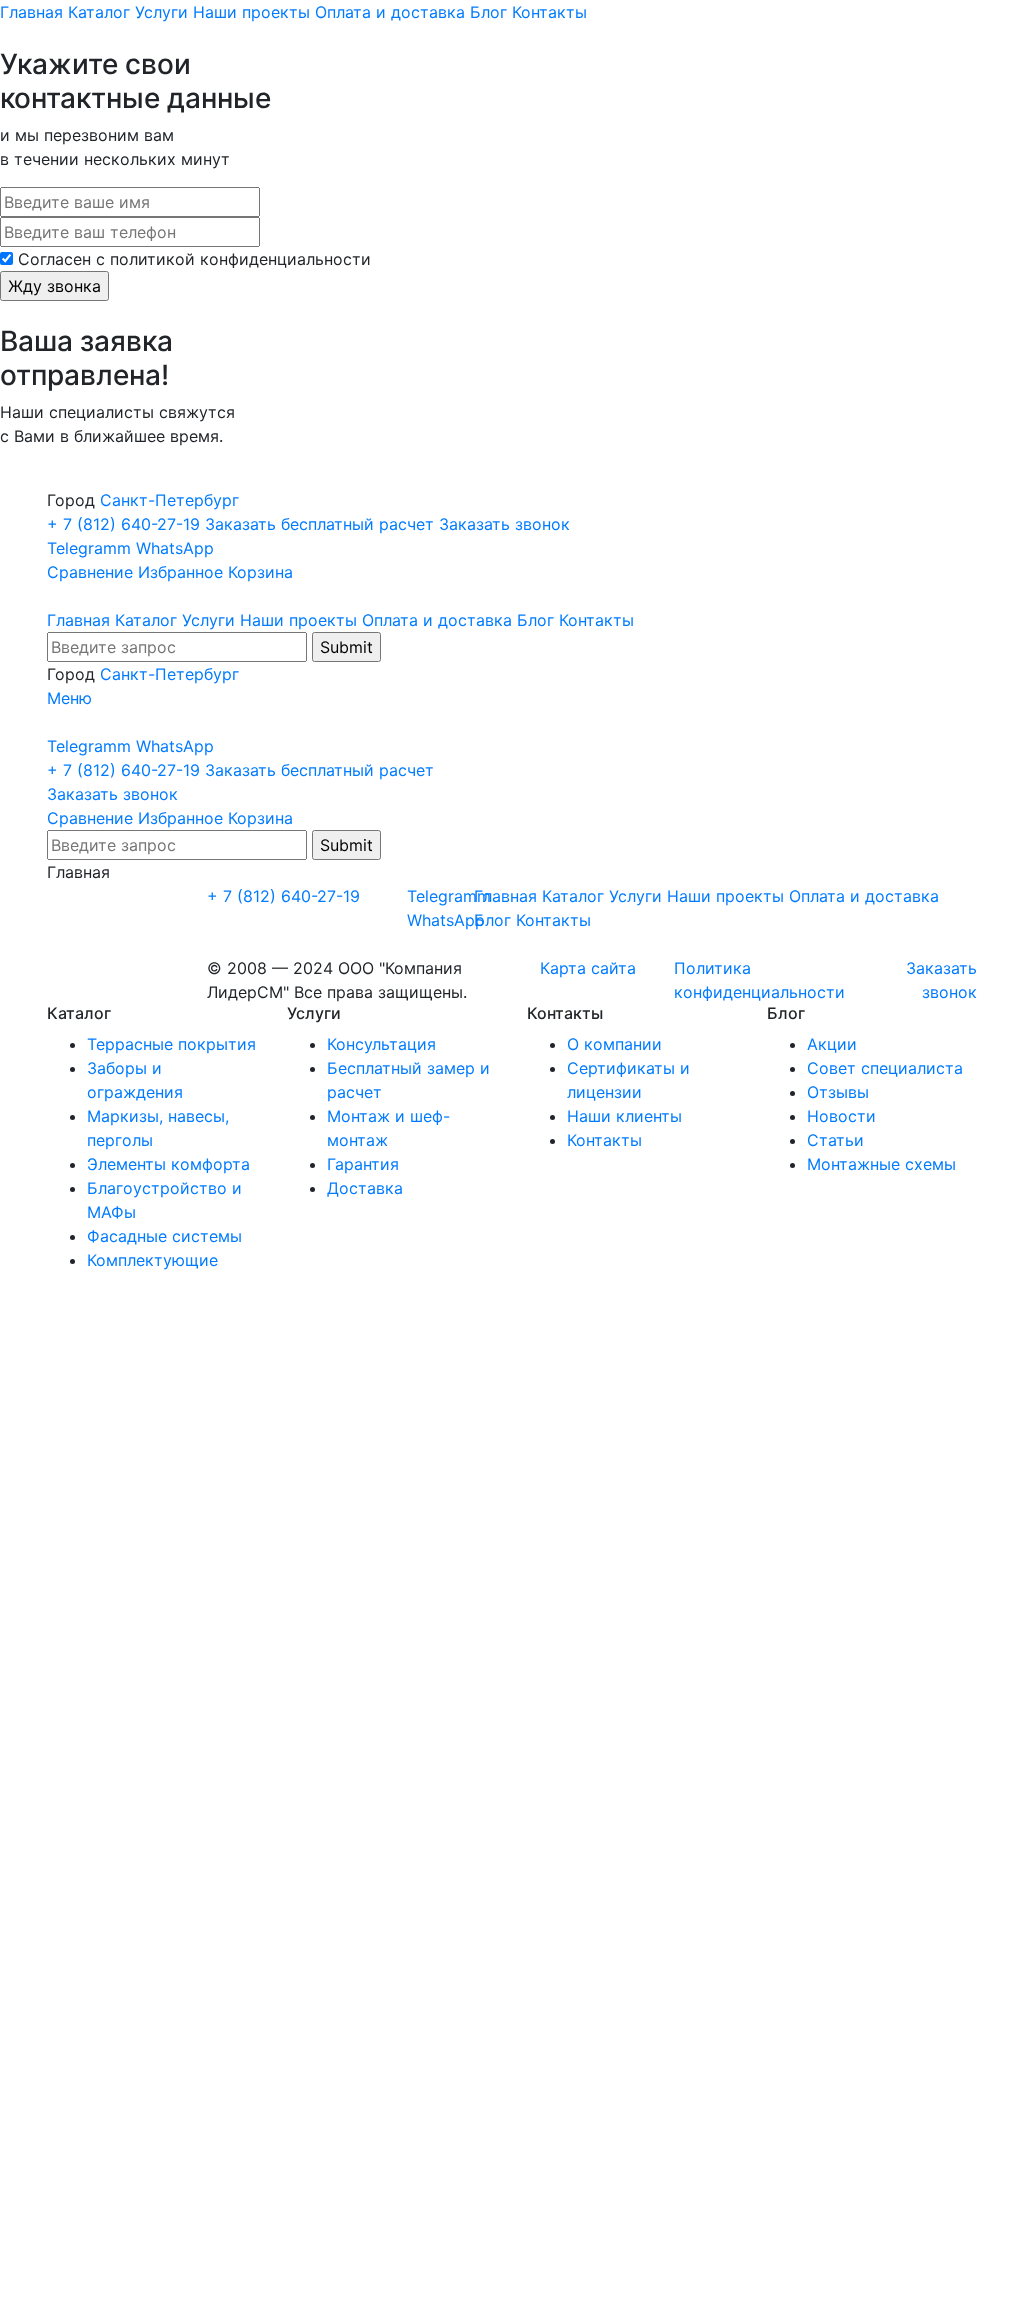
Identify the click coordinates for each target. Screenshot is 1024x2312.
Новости (841, 1116)
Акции (832, 1044)
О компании (614, 1044)
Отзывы (838, 1092)
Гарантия (363, 1164)
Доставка (365, 1188)
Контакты (549, 12)
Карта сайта (588, 968)
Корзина (260, 572)
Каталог (99, 12)
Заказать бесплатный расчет (322, 524)
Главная (31, 12)
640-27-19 (126, 524)
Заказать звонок (504, 524)
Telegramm (89, 548)
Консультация (381, 1044)
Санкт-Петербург (169, 500)
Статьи (835, 1140)
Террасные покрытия (171, 1044)
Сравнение (90, 572)
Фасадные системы (164, 1236)
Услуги (161, 12)
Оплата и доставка (390, 12)
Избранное (180, 572)
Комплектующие (152, 1260)
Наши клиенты (624, 1116)
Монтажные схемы (881, 1164)
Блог (488, 12)
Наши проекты (251, 12)
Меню (69, 698)
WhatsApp (175, 548)
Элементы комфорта (168, 1164)
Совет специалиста (885, 1068)
